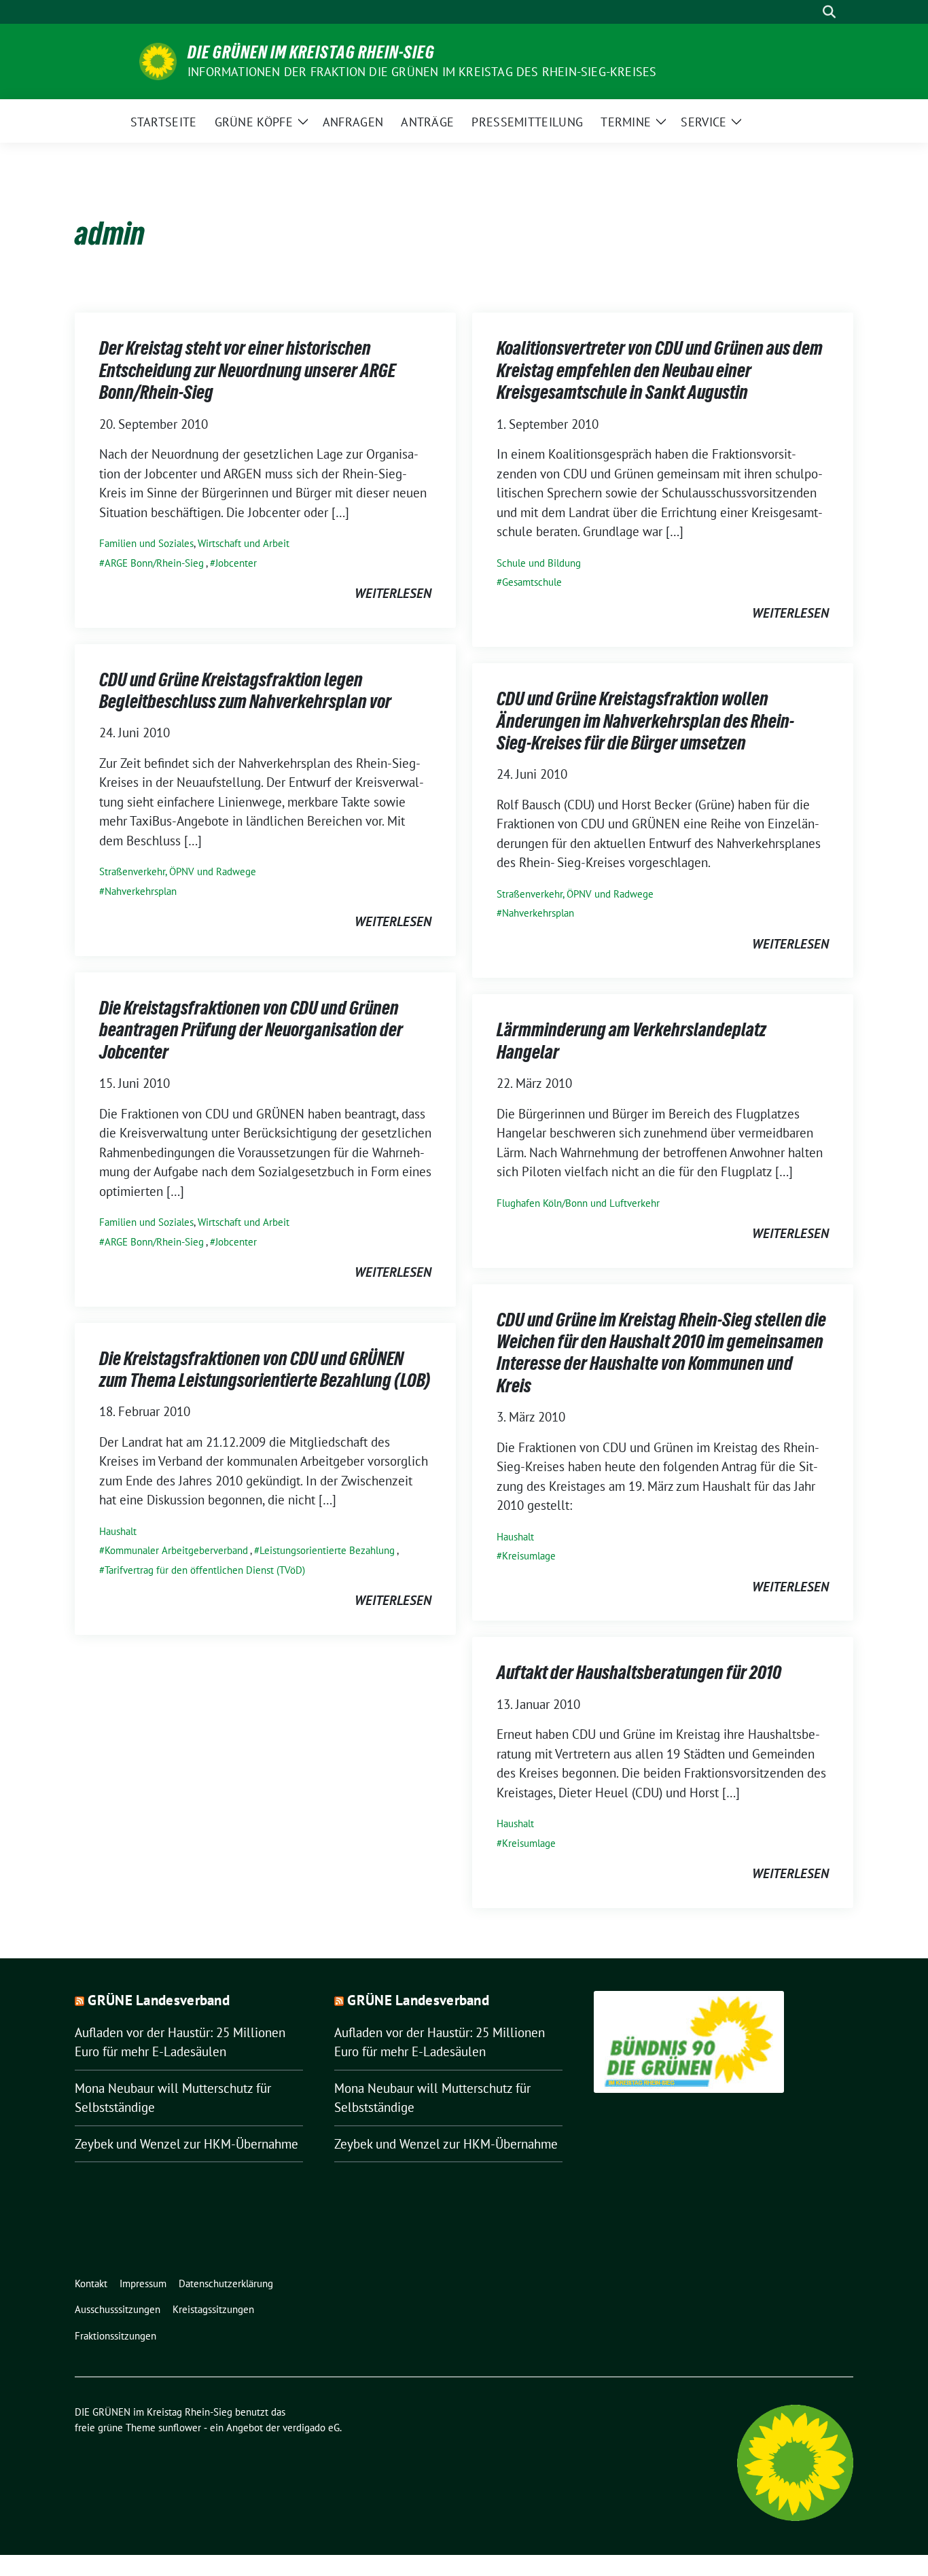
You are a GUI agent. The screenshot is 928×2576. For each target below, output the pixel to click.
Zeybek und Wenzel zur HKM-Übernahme (186, 2144)
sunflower (180, 2428)
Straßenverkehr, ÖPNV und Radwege (178, 871)
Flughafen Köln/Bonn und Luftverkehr (578, 1203)
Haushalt (515, 1537)
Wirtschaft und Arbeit (244, 543)
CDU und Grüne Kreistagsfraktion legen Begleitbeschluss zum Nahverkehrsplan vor (245, 690)
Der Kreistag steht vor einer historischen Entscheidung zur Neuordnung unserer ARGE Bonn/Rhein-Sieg (247, 370)
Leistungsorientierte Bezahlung (327, 1550)
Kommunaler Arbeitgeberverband (176, 1550)
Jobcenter (236, 563)
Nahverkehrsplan (141, 891)
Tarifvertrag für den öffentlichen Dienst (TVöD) (205, 1570)
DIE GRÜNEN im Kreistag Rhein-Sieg (311, 52)
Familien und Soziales (146, 543)
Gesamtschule (532, 582)
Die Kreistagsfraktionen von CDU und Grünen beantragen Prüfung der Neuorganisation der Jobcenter (251, 1030)
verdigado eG (311, 2428)
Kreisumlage (529, 1556)
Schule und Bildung (539, 563)
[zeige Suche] (829, 12)
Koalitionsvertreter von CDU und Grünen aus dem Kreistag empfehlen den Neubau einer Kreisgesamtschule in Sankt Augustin (660, 370)
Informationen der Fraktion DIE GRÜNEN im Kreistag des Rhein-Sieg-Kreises (422, 72)
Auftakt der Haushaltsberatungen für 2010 (639, 1672)
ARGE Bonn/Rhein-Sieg (154, 563)
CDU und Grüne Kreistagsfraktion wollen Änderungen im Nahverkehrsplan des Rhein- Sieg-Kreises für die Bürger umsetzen (645, 721)
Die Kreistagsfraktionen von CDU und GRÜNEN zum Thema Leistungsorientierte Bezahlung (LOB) (265, 1369)
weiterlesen (393, 593)
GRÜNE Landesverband (159, 2000)
